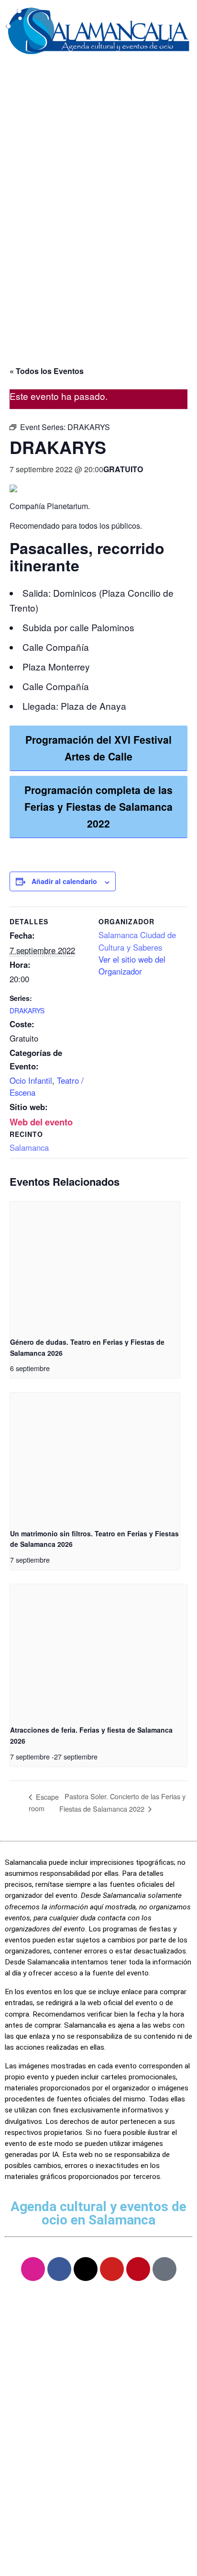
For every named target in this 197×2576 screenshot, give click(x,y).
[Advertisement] (98, 239)
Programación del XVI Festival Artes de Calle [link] (98, 748)
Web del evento (41, 1122)
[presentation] (95, 1265)
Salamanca (29, 1147)
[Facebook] (59, 2269)
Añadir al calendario (64, 881)
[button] (98, 77)
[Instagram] (33, 2269)
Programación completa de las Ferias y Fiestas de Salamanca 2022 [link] (98, 806)
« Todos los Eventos (47, 371)
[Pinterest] (138, 2269)
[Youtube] (112, 2269)
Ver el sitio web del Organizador (132, 965)
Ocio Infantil (31, 1080)
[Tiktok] (164, 2269)
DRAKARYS (27, 1010)
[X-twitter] (86, 2269)
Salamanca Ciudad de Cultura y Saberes (137, 941)
